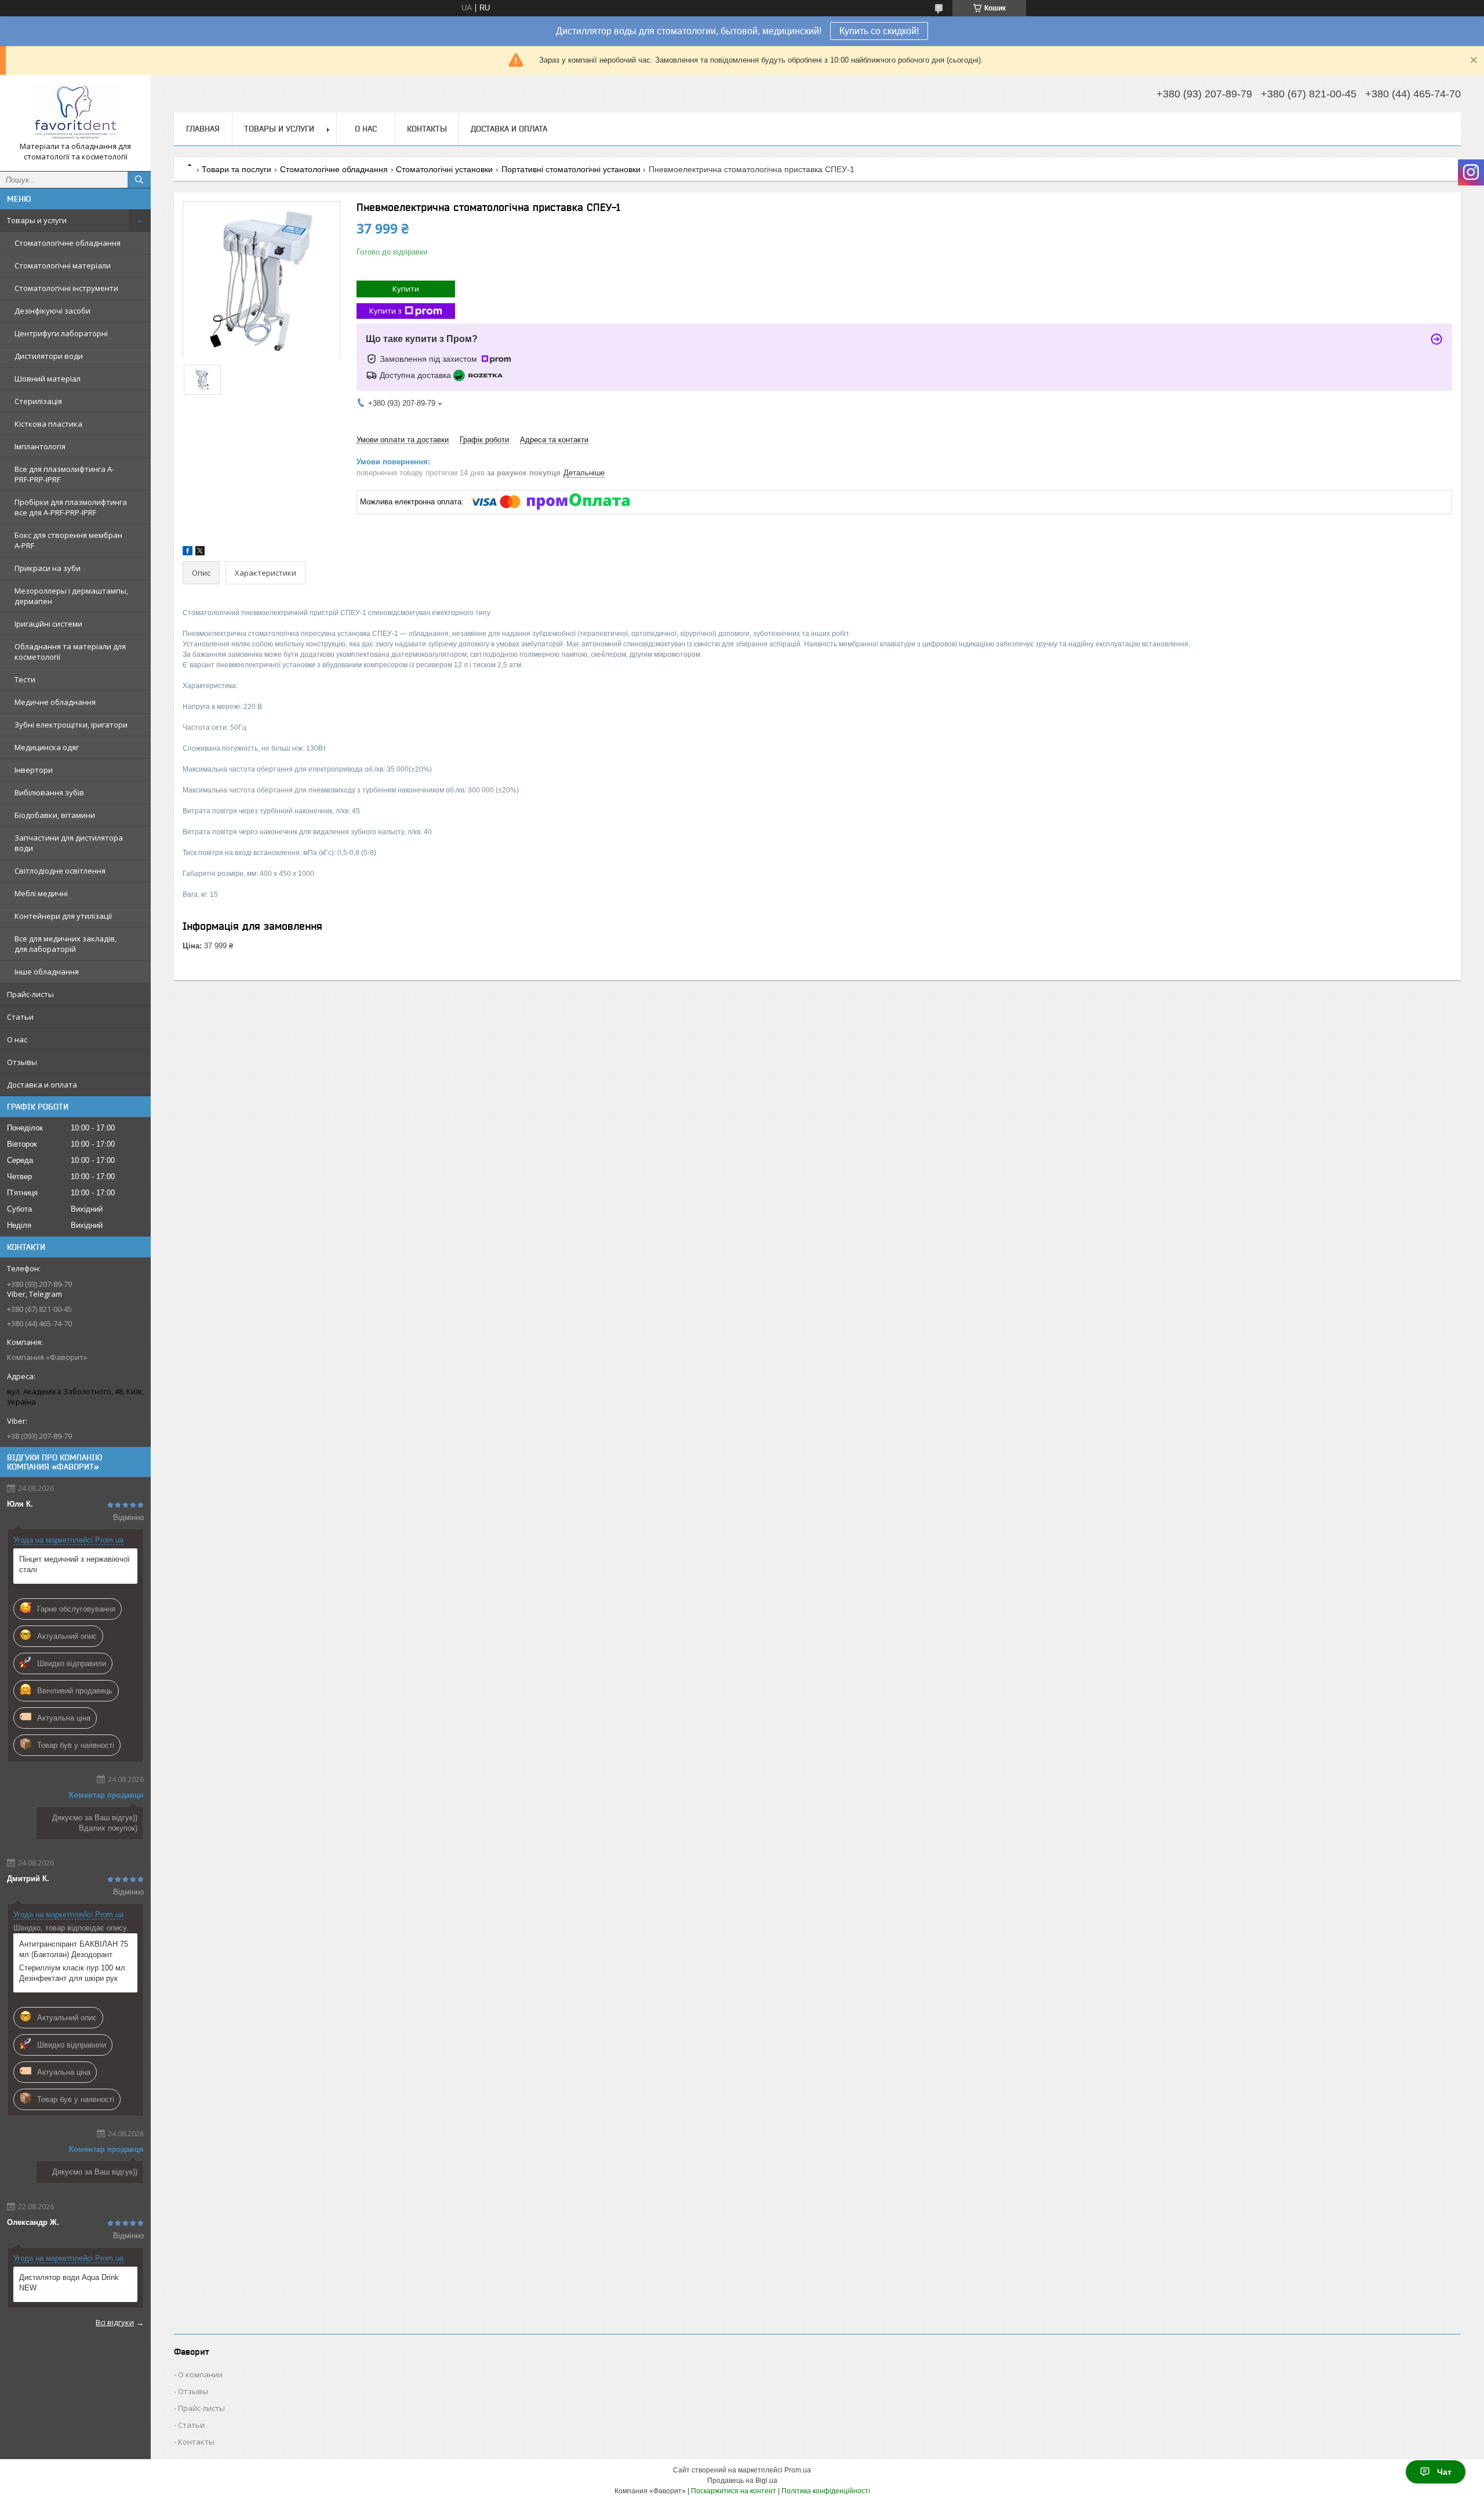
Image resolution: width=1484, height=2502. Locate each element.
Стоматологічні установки (444, 169)
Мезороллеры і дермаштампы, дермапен (71, 596)
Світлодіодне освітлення (60, 871)
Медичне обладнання (55, 702)
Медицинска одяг (47, 747)
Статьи (20, 1017)
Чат (1444, 2472)
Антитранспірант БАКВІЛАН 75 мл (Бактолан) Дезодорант (74, 1949)
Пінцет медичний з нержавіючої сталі (74, 1564)
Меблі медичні (41, 893)
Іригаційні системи (48, 624)
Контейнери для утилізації (63, 916)
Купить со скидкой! (879, 31)
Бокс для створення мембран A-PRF (68, 540)
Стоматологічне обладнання (68, 243)
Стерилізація (38, 401)
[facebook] (188, 553)
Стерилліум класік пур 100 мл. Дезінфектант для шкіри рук (73, 1973)
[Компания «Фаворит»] (75, 112)
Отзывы (22, 1062)
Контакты (427, 129)
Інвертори (34, 770)
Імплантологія (40, 446)
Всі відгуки (115, 2322)
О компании (200, 2374)
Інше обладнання (47, 972)
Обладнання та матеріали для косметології (70, 652)
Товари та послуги (237, 169)
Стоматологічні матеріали (63, 266)
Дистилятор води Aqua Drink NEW (69, 2283)
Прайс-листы (30, 994)
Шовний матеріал (48, 379)
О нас (17, 1039)
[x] (200, 553)
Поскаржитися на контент (734, 2491)
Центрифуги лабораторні (61, 333)
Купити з (385, 311)
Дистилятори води (49, 356)
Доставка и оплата (42, 1085)
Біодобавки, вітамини (55, 815)
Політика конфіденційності (826, 2491)
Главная (203, 129)
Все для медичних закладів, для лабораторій (66, 944)
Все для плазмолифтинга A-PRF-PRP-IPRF (64, 474)
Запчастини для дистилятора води (69, 843)
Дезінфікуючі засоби (52, 311)
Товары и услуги (37, 220)
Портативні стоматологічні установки (571, 169)
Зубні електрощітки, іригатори (71, 725)
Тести (25, 679)
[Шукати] (139, 180)
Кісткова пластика (48, 424)
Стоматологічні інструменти (66, 288)
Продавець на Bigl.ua (742, 2481)
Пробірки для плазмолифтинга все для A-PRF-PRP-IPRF (71, 507)
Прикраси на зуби (48, 568)
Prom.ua (798, 2470)
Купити (406, 289)
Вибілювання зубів (49, 792)
